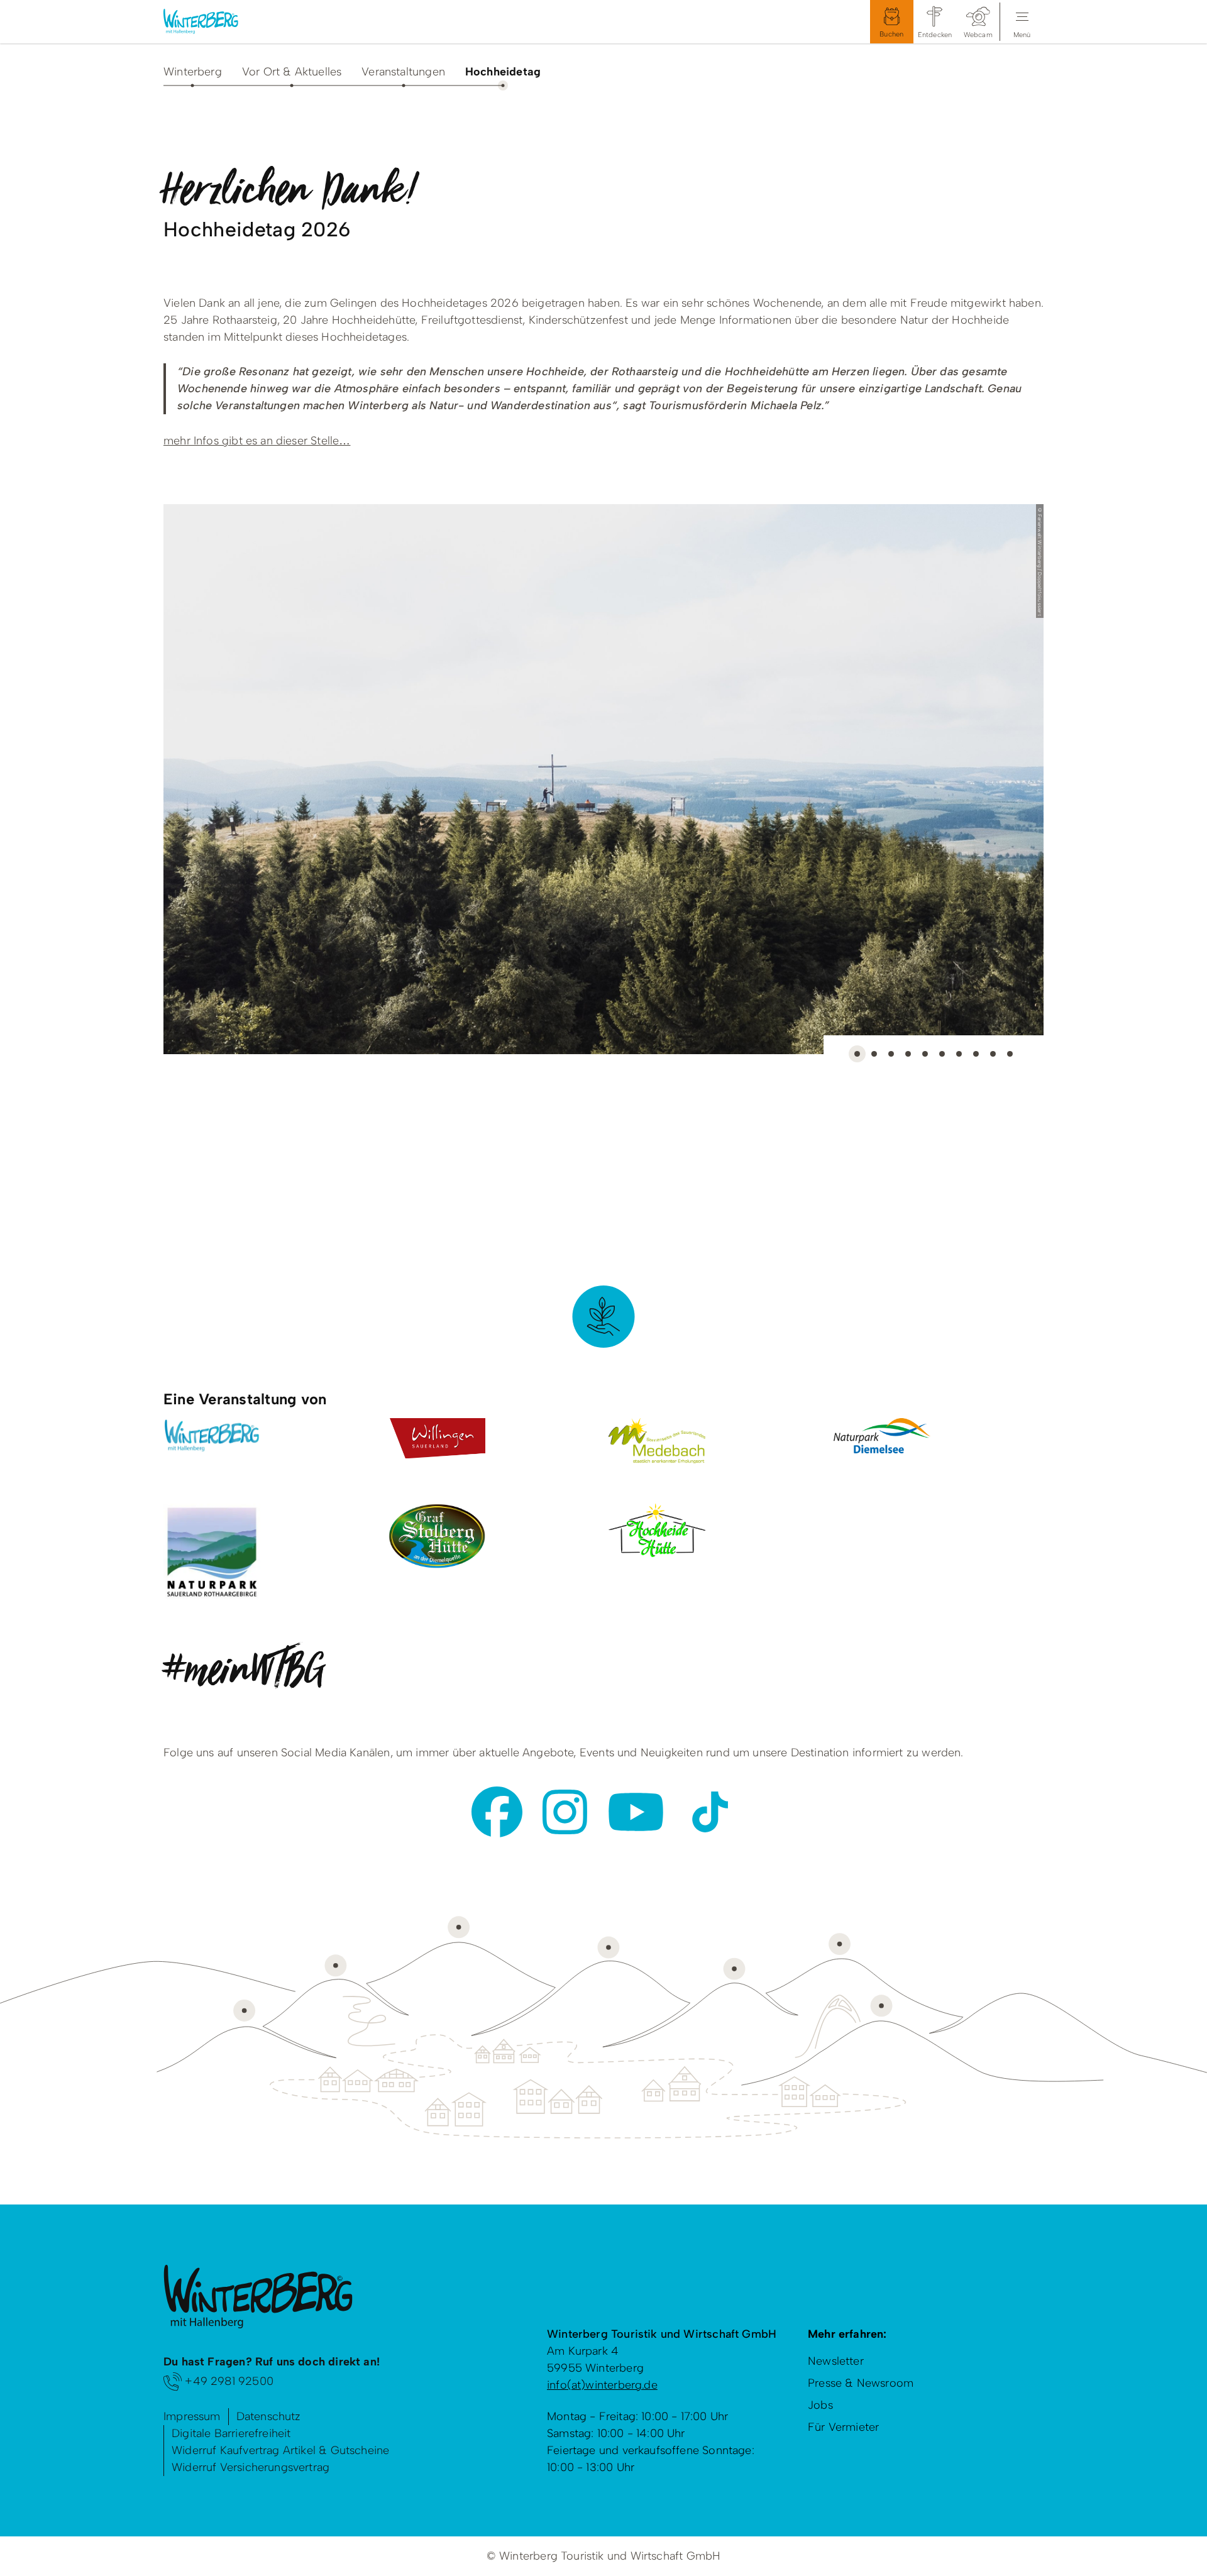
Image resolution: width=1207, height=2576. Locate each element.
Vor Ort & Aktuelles (292, 72)
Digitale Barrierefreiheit (231, 2433)
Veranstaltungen (403, 72)
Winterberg (193, 72)
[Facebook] (497, 1812)
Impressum (192, 2416)
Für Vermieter (843, 2427)
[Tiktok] (710, 1812)
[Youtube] (636, 1812)
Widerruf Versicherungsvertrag (251, 2467)
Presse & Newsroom (861, 2383)
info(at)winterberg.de (602, 2385)
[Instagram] (565, 1812)
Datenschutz (269, 2416)
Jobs (820, 2405)
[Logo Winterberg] (211, 22)
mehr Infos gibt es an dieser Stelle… (257, 441)
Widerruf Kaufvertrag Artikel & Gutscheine (280, 2450)
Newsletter (836, 2361)
